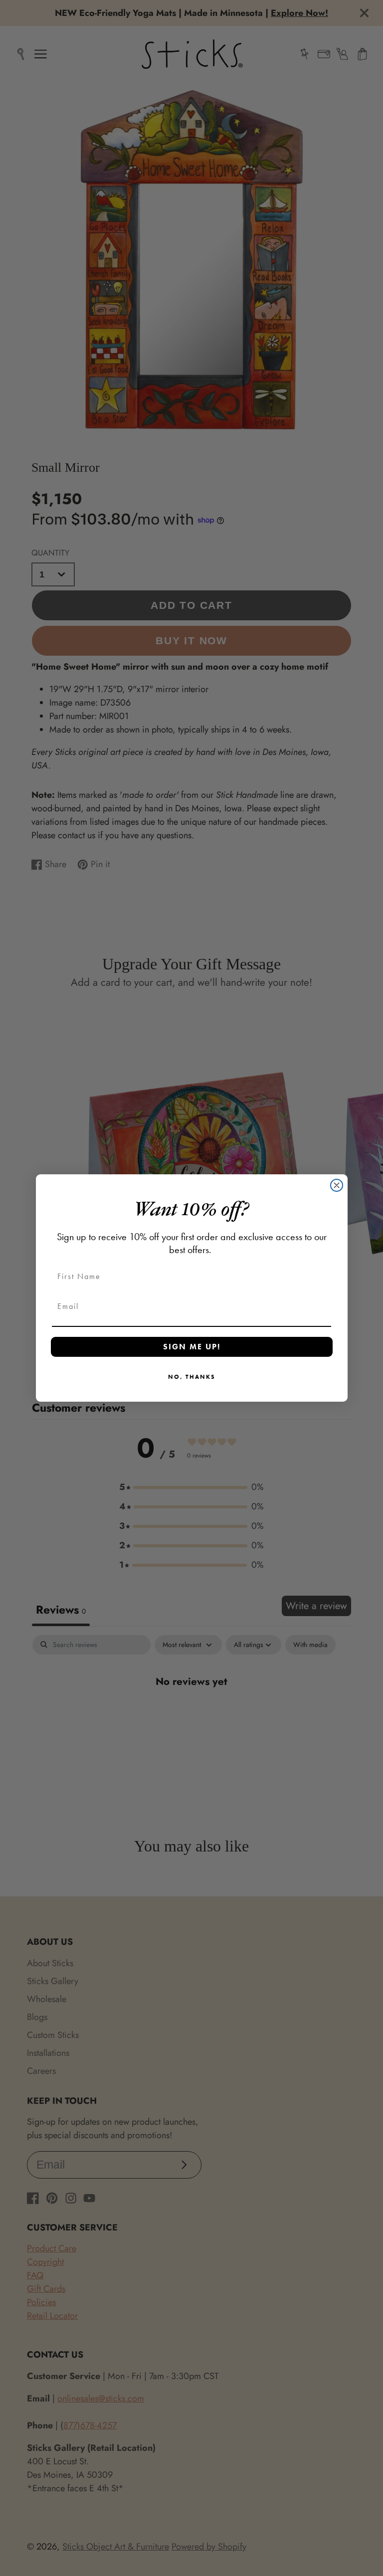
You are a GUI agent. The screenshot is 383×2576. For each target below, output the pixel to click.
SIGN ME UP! (192, 1347)
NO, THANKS (192, 1377)
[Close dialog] (337, 1185)
